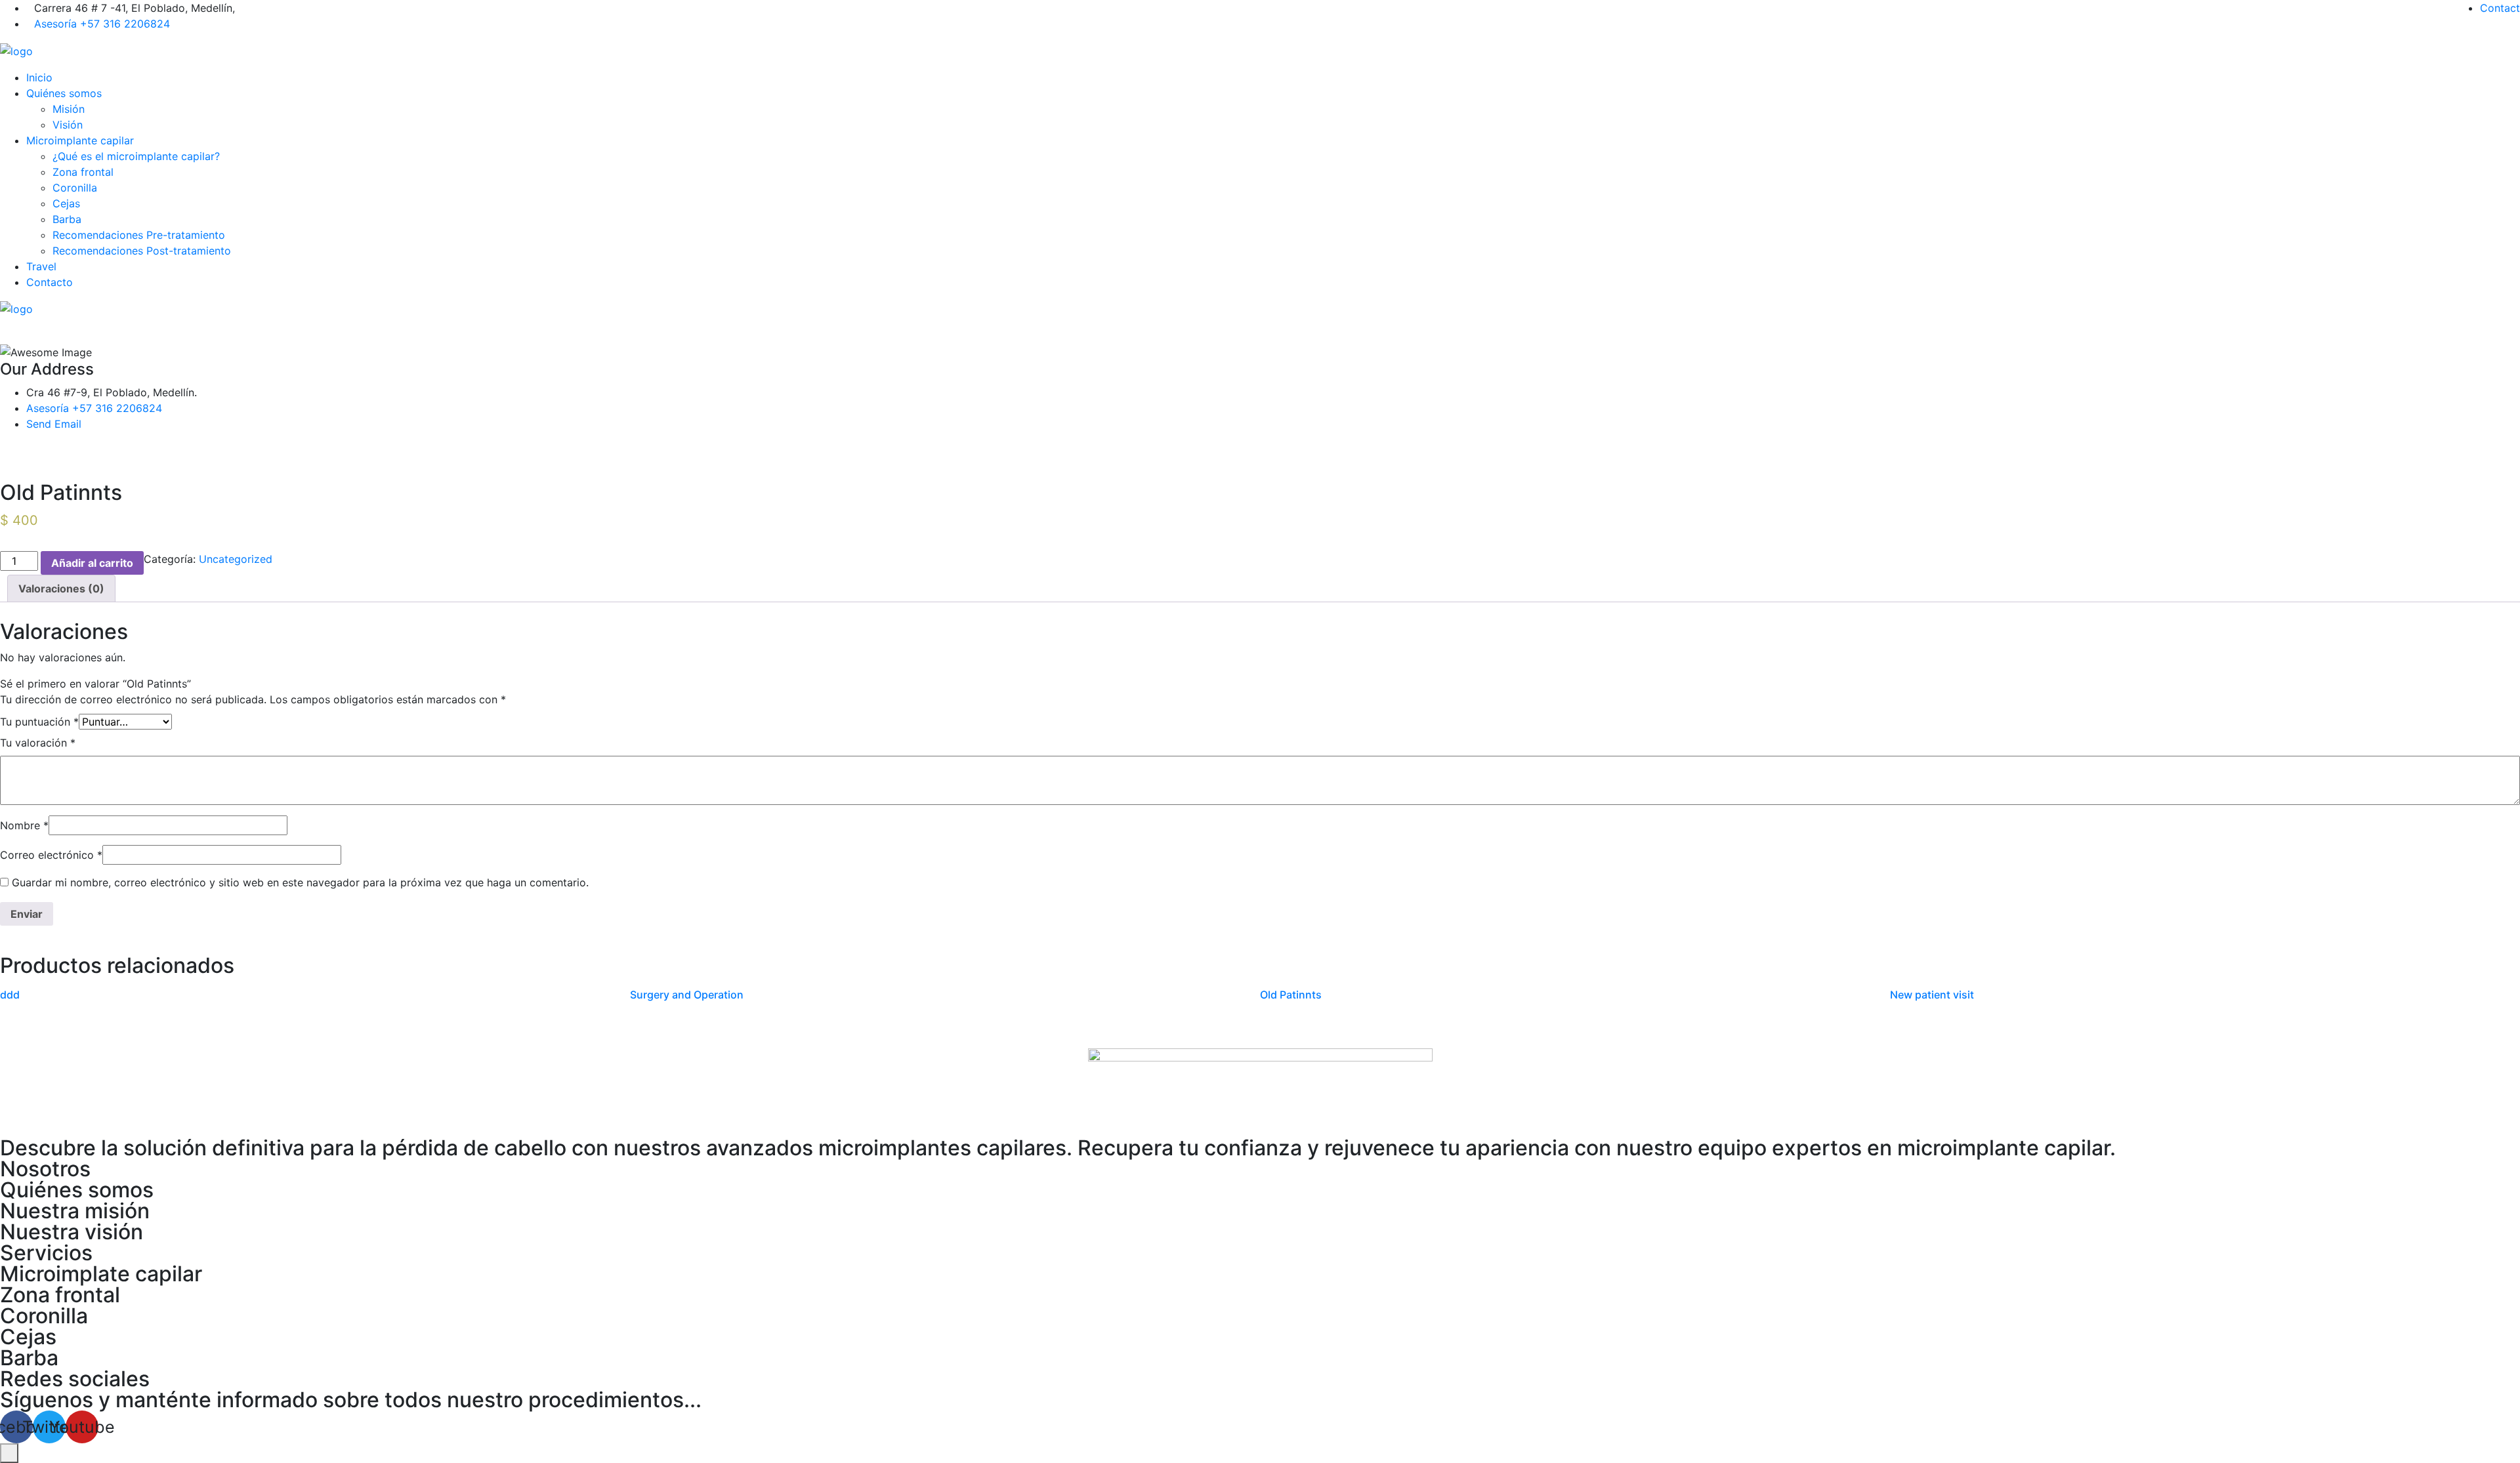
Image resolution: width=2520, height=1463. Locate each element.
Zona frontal (83, 172)
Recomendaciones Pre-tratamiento (139, 235)
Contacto (50, 282)
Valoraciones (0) (61, 588)
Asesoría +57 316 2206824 (102, 24)
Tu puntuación (39, 722)
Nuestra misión (75, 1211)
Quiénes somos (64, 93)
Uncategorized (236, 559)
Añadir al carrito (92, 563)
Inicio (39, 77)
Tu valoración (38, 743)
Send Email (54, 424)
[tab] (61, 588)
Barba (67, 219)
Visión (68, 125)
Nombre (24, 825)
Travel (41, 266)
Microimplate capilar (101, 1274)
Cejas (66, 203)
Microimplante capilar (80, 140)
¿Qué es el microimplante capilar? (136, 156)
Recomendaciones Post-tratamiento (142, 251)
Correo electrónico (51, 855)
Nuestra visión (72, 1232)
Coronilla (75, 188)
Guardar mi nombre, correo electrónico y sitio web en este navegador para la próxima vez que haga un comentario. (300, 882)
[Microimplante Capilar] (16, 50)
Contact (2500, 8)
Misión (69, 109)
